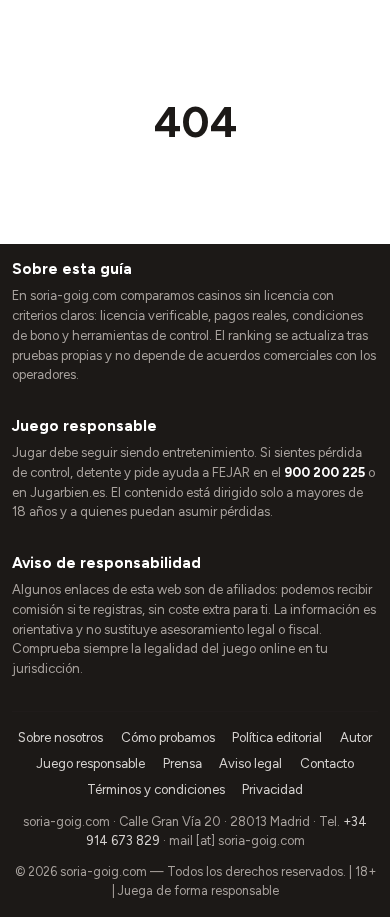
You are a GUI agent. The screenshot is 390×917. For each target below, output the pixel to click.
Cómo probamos (168, 737)
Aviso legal (250, 763)
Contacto (327, 763)
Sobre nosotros (60, 737)
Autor (356, 737)
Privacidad (272, 789)
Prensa (182, 763)
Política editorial (277, 737)
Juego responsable (90, 763)
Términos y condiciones (156, 789)
